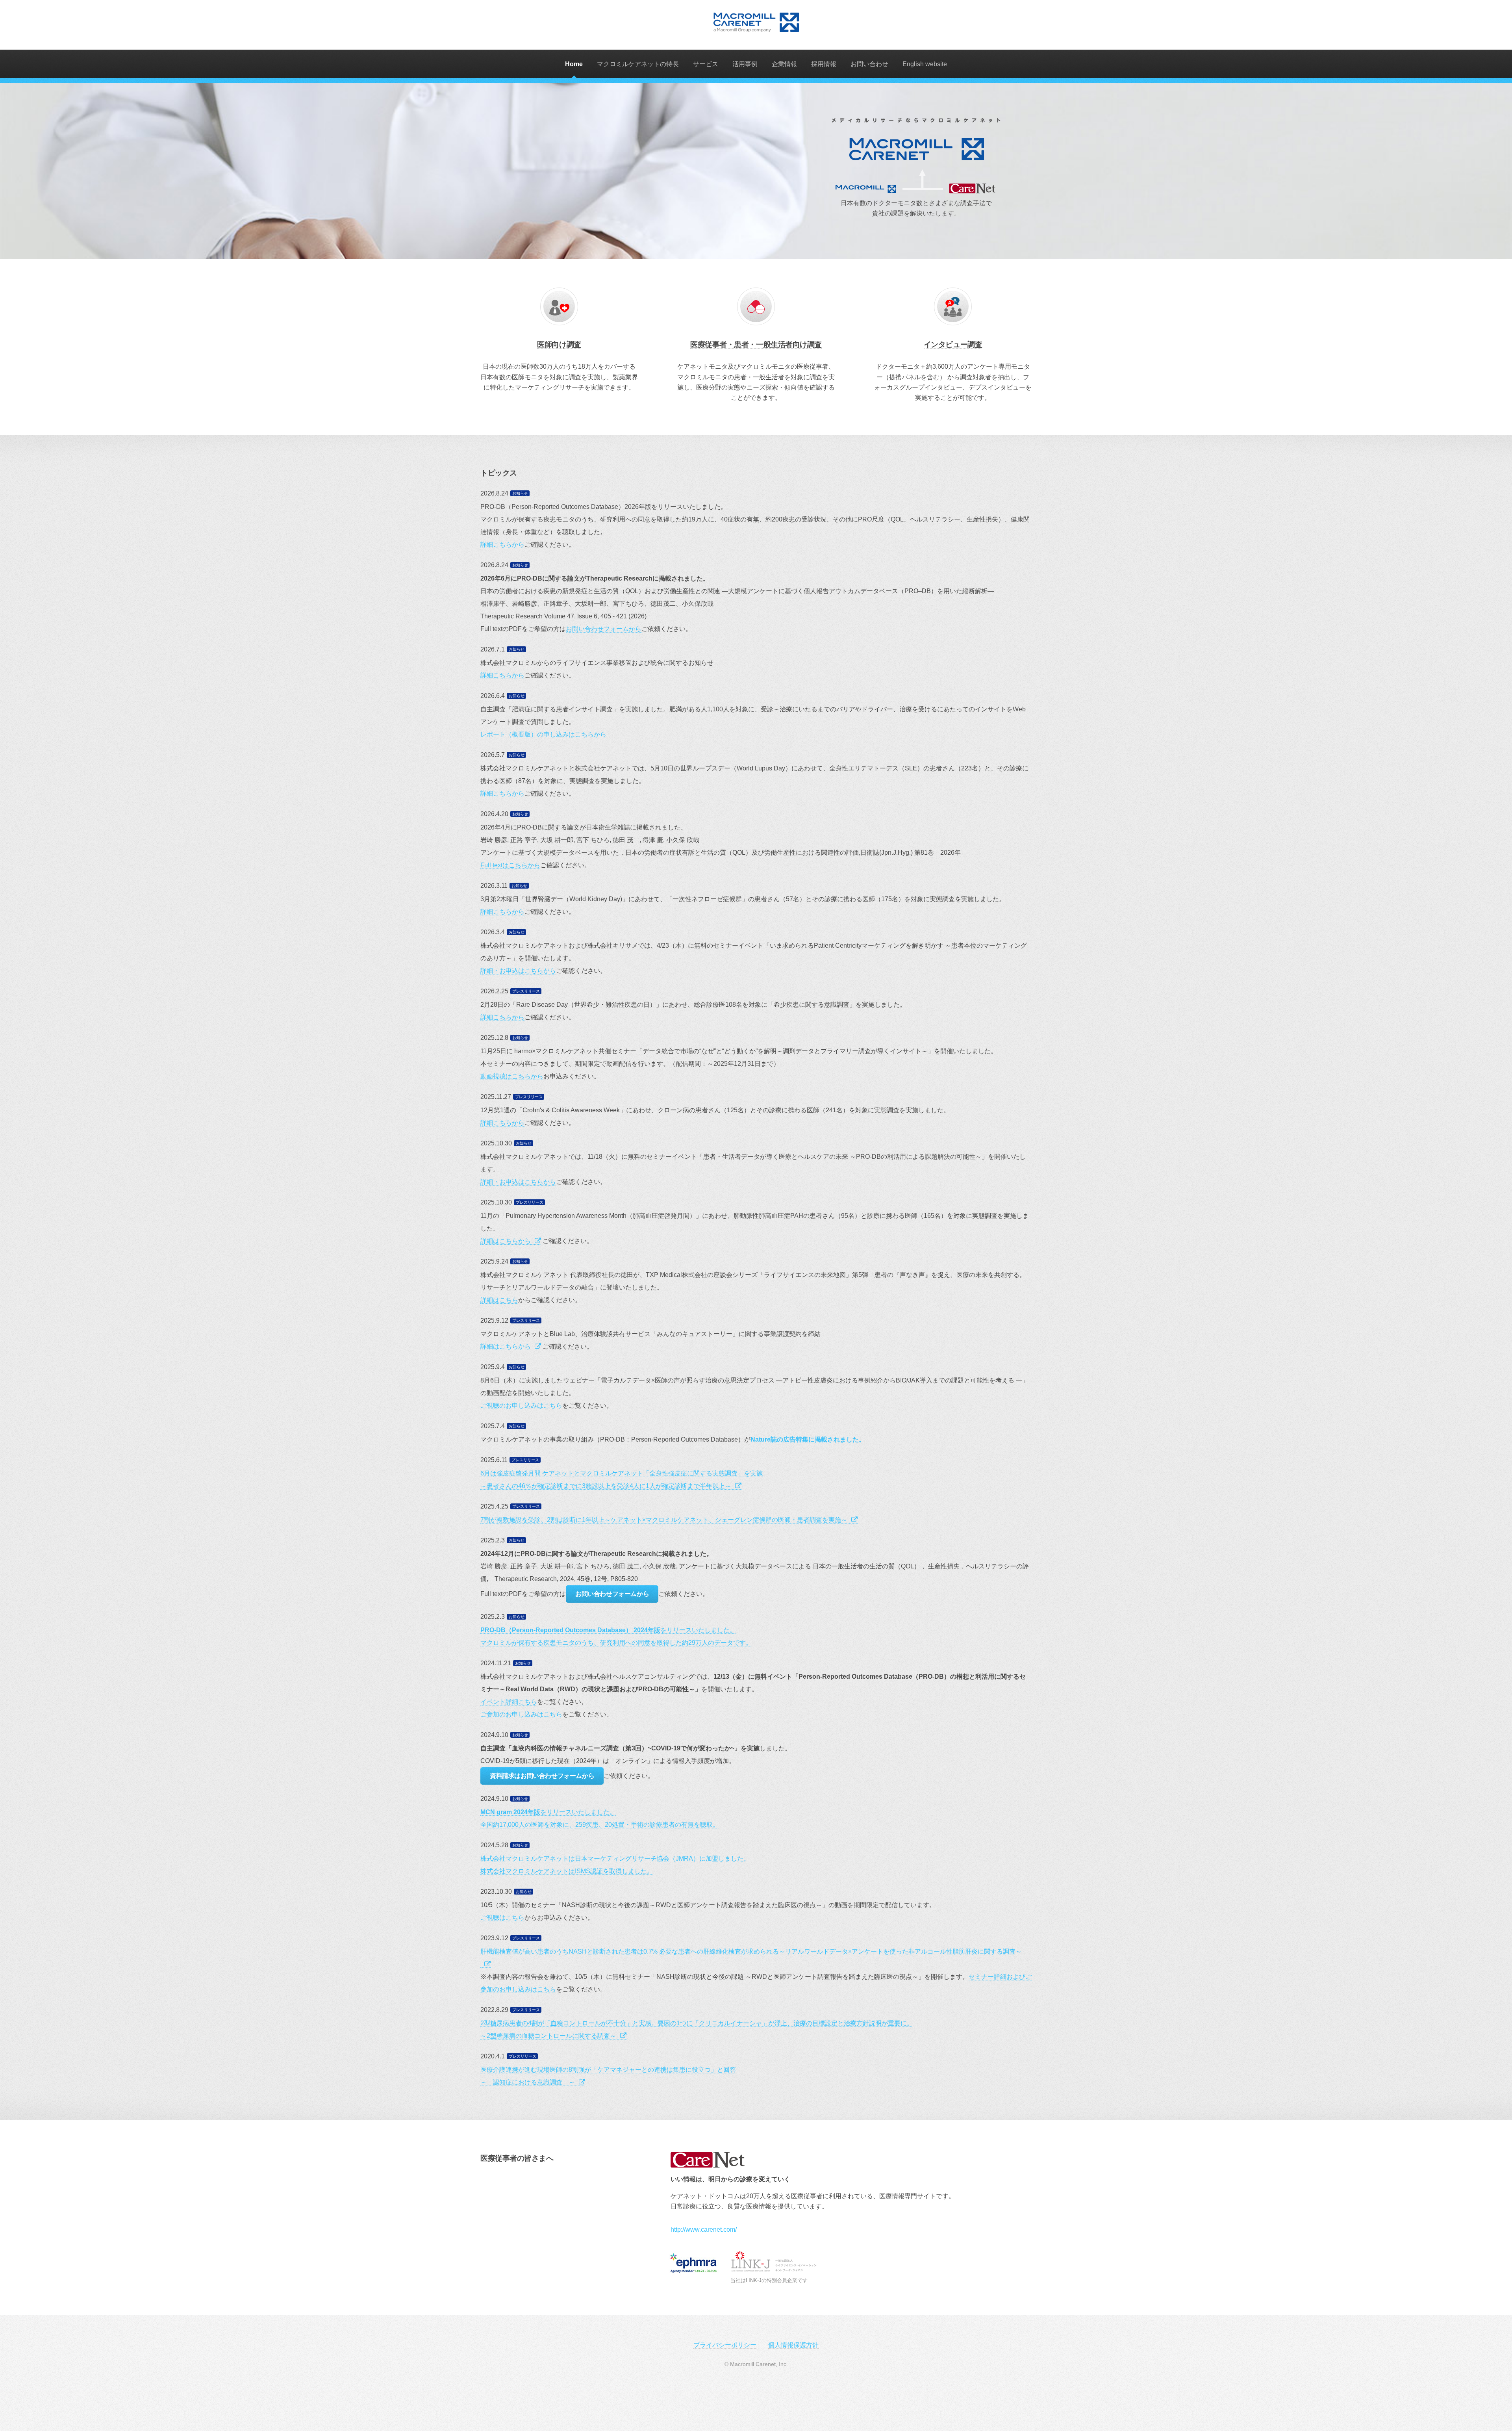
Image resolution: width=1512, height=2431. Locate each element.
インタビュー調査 (953, 344)
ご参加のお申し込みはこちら (521, 1714)
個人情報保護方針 (793, 2345)
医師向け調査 (559, 344)
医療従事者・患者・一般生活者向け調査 (756, 344)
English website (925, 64)
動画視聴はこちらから (512, 1076)
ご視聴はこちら (502, 1918)
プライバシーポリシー (725, 2345)
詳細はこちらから (506, 1241)
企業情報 (784, 64)
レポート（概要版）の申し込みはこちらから (543, 734)
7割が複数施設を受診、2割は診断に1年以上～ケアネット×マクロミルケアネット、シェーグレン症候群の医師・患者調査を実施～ (664, 1520)
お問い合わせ (869, 64)
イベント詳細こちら (509, 1702)
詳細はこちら (499, 1300)
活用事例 (745, 64)
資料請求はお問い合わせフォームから (542, 1776)
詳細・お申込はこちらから (518, 971)
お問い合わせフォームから (604, 629)
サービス (706, 64)
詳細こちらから (502, 545)
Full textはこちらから (510, 865)
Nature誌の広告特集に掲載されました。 (808, 1439)
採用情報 (824, 64)
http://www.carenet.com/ (704, 2230)
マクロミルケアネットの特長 (638, 64)
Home (574, 64)
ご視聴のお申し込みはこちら (521, 1406)
